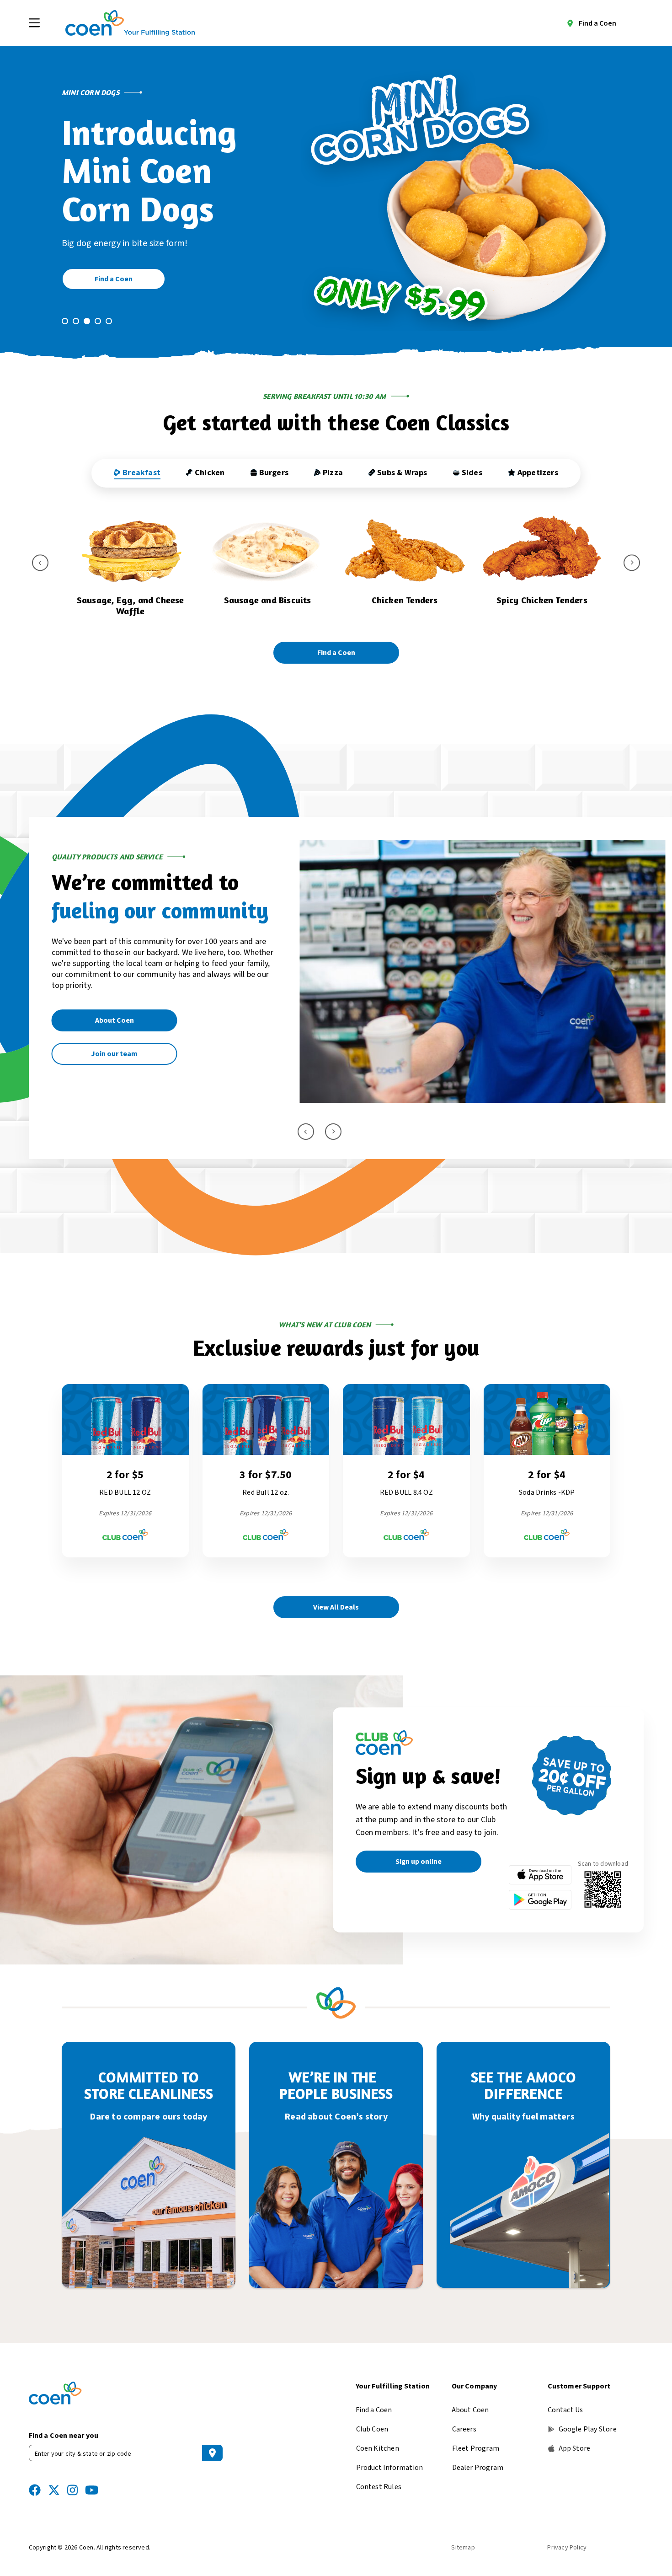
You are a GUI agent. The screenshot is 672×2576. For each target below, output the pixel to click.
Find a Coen (597, 23)
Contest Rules (379, 2487)
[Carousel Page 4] (98, 321)
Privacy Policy (567, 2548)
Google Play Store (588, 2429)
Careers (464, 2429)
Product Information (390, 2468)
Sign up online (419, 1862)
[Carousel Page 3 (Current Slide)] (87, 321)
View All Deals (336, 1607)
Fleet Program (476, 2448)
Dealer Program (478, 2468)
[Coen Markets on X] (54, 2490)
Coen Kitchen (378, 2448)
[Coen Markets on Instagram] (72, 2490)
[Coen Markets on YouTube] (92, 2490)
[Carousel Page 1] (65, 321)
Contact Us (565, 2410)
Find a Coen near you (64, 2436)
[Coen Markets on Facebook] (35, 2490)
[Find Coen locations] (212, 2453)
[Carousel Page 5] (109, 321)
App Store (575, 2448)
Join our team (114, 1054)
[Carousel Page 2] (76, 321)
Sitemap (463, 2548)
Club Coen (372, 2429)
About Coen (115, 1020)
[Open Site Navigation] (34, 23)
